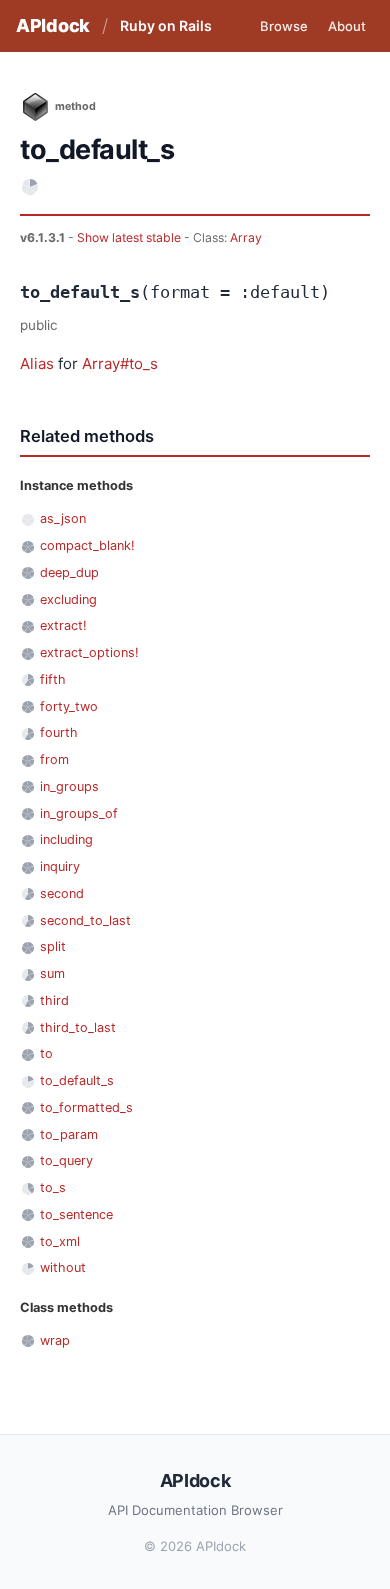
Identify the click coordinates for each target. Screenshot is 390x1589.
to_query (66, 1160)
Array (246, 237)
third (54, 1000)
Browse (284, 26)
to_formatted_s (86, 1107)
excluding (68, 599)
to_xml (60, 1241)
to (46, 1053)
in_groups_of (79, 813)
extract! (63, 625)
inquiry (60, 866)
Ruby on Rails (166, 25)
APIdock (53, 25)
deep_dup (69, 572)
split (53, 946)
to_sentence (76, 1214)
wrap (55, 1340)
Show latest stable (130, 237)
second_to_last (85, 920)
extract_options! (89, 652)
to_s (53, 1187)
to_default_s (77, 1080)
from (54, 759)
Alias (37, 363)
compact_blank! (87, 545)
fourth (59, 732)
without (63, 1267)
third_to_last (78, 1027)
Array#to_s (120, 363)
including (66, 839)
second (62, 893)
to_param (69, 1134)
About (347, 26)
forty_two (69, 706)
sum (52, 973)
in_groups (69, 786)
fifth (53, 679)
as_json (63, 518)
